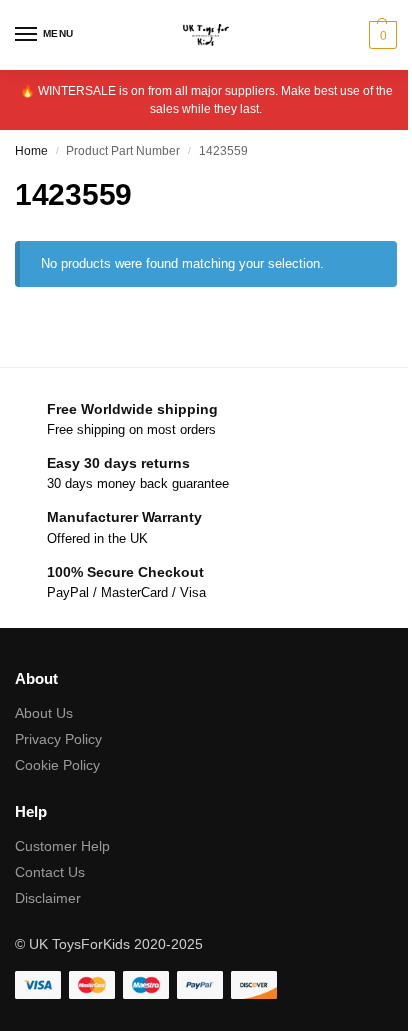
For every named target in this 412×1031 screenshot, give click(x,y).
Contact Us (50, 872)
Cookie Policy (57, 765)
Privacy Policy (58, 739)
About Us (44, 713)
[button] (380, 35)
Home (31, 151)
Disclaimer (48, 898)
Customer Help (62, 846)
